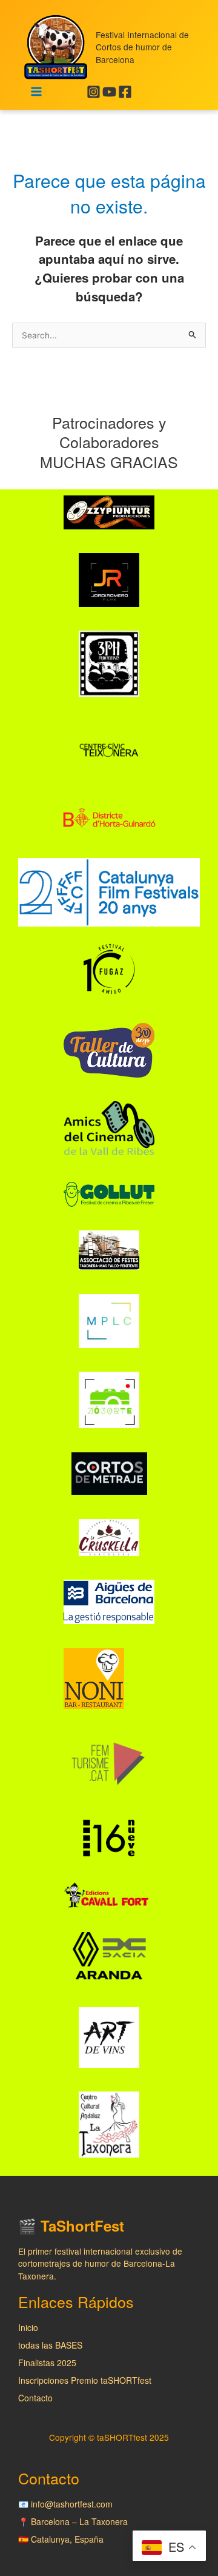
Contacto (35, 2398)
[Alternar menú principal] (37, 92)
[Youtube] (109, 92)
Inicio (28, 2327)
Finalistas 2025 (47, 2363)
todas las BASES (50, 2345)
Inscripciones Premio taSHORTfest (85, 2380)
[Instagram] (94, 92)
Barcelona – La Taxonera (79, 2521)
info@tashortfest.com (72, 2504)
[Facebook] (125, 92)
